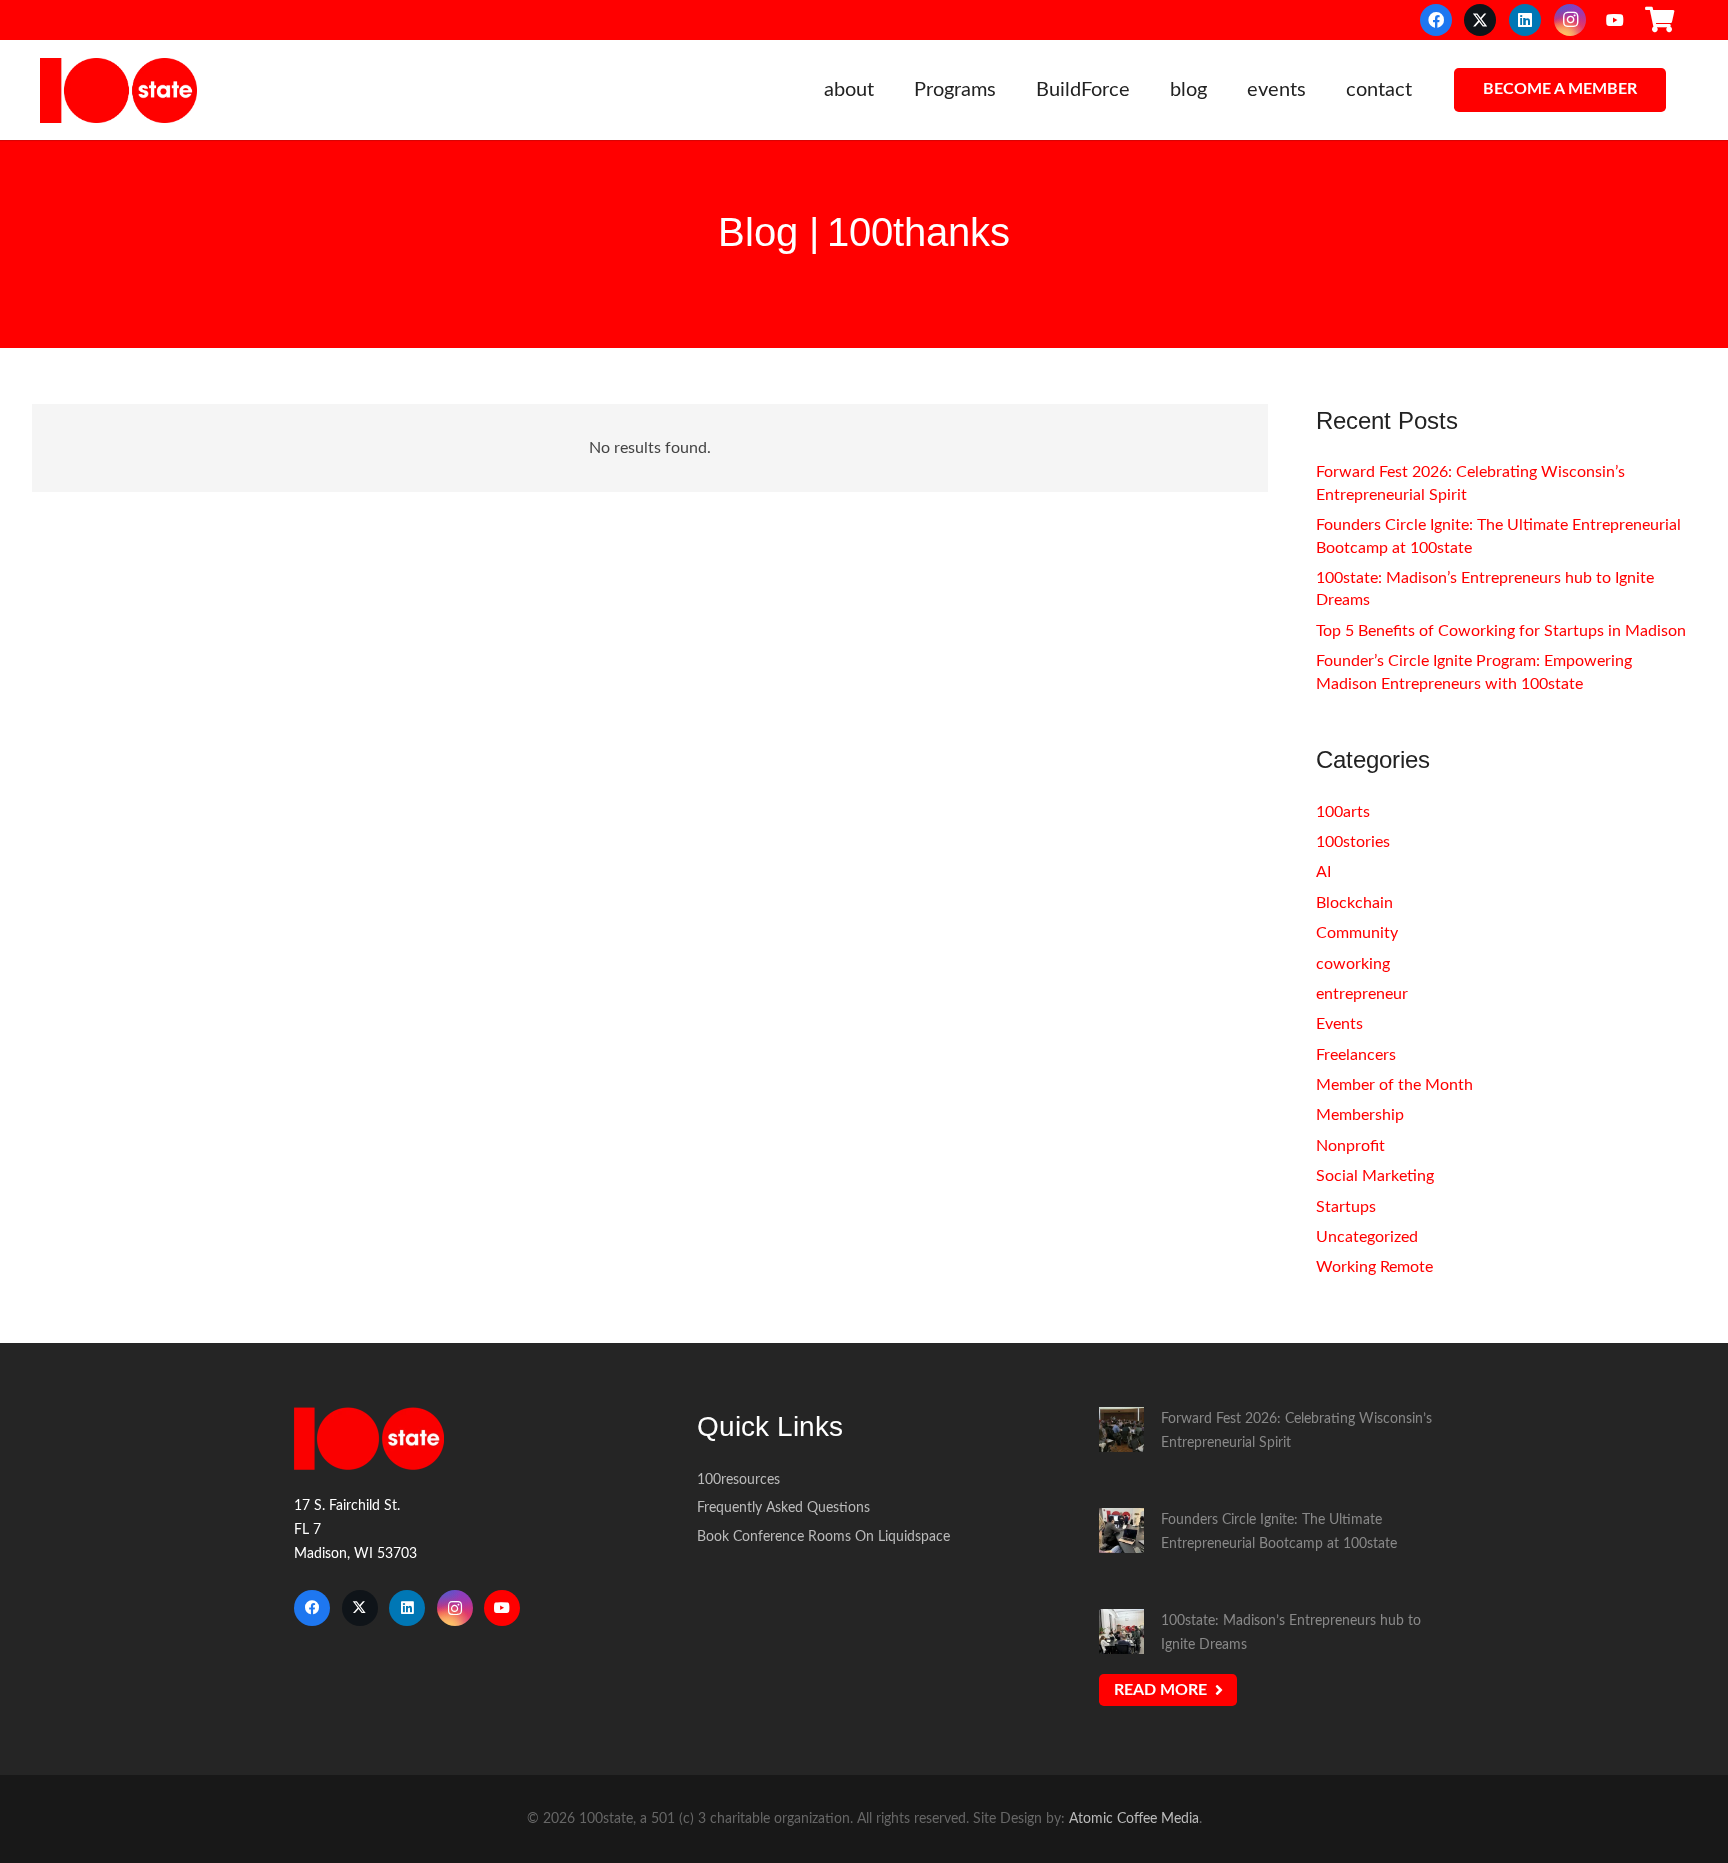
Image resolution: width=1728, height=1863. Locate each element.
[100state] (118, 90)
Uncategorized (1367, 1237)
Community (1357, 933)
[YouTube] (1615, 20)
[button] (886, 90)
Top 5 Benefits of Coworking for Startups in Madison (1501, 631)
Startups (1346, 1207)
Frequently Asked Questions (783, 1507)
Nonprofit (1350, 1146)
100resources (738, 1479)
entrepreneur (1362, 994)
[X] (1480, 20)
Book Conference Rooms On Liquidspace (823, 1536)
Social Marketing (1375, 1176)
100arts (1343, 812)
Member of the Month (1394, 1085)
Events (1339, 1024)
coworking (1353, 964)
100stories (1353, 842)
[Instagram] (1570, 20)
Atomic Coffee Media (1134, 1818)
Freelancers (1356, 1055)
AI (1323, 872)
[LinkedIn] (1525, 20)
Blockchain (1354, 903)
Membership (1360, 1115)
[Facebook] (1436, 20)
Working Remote (1374, 1267)
